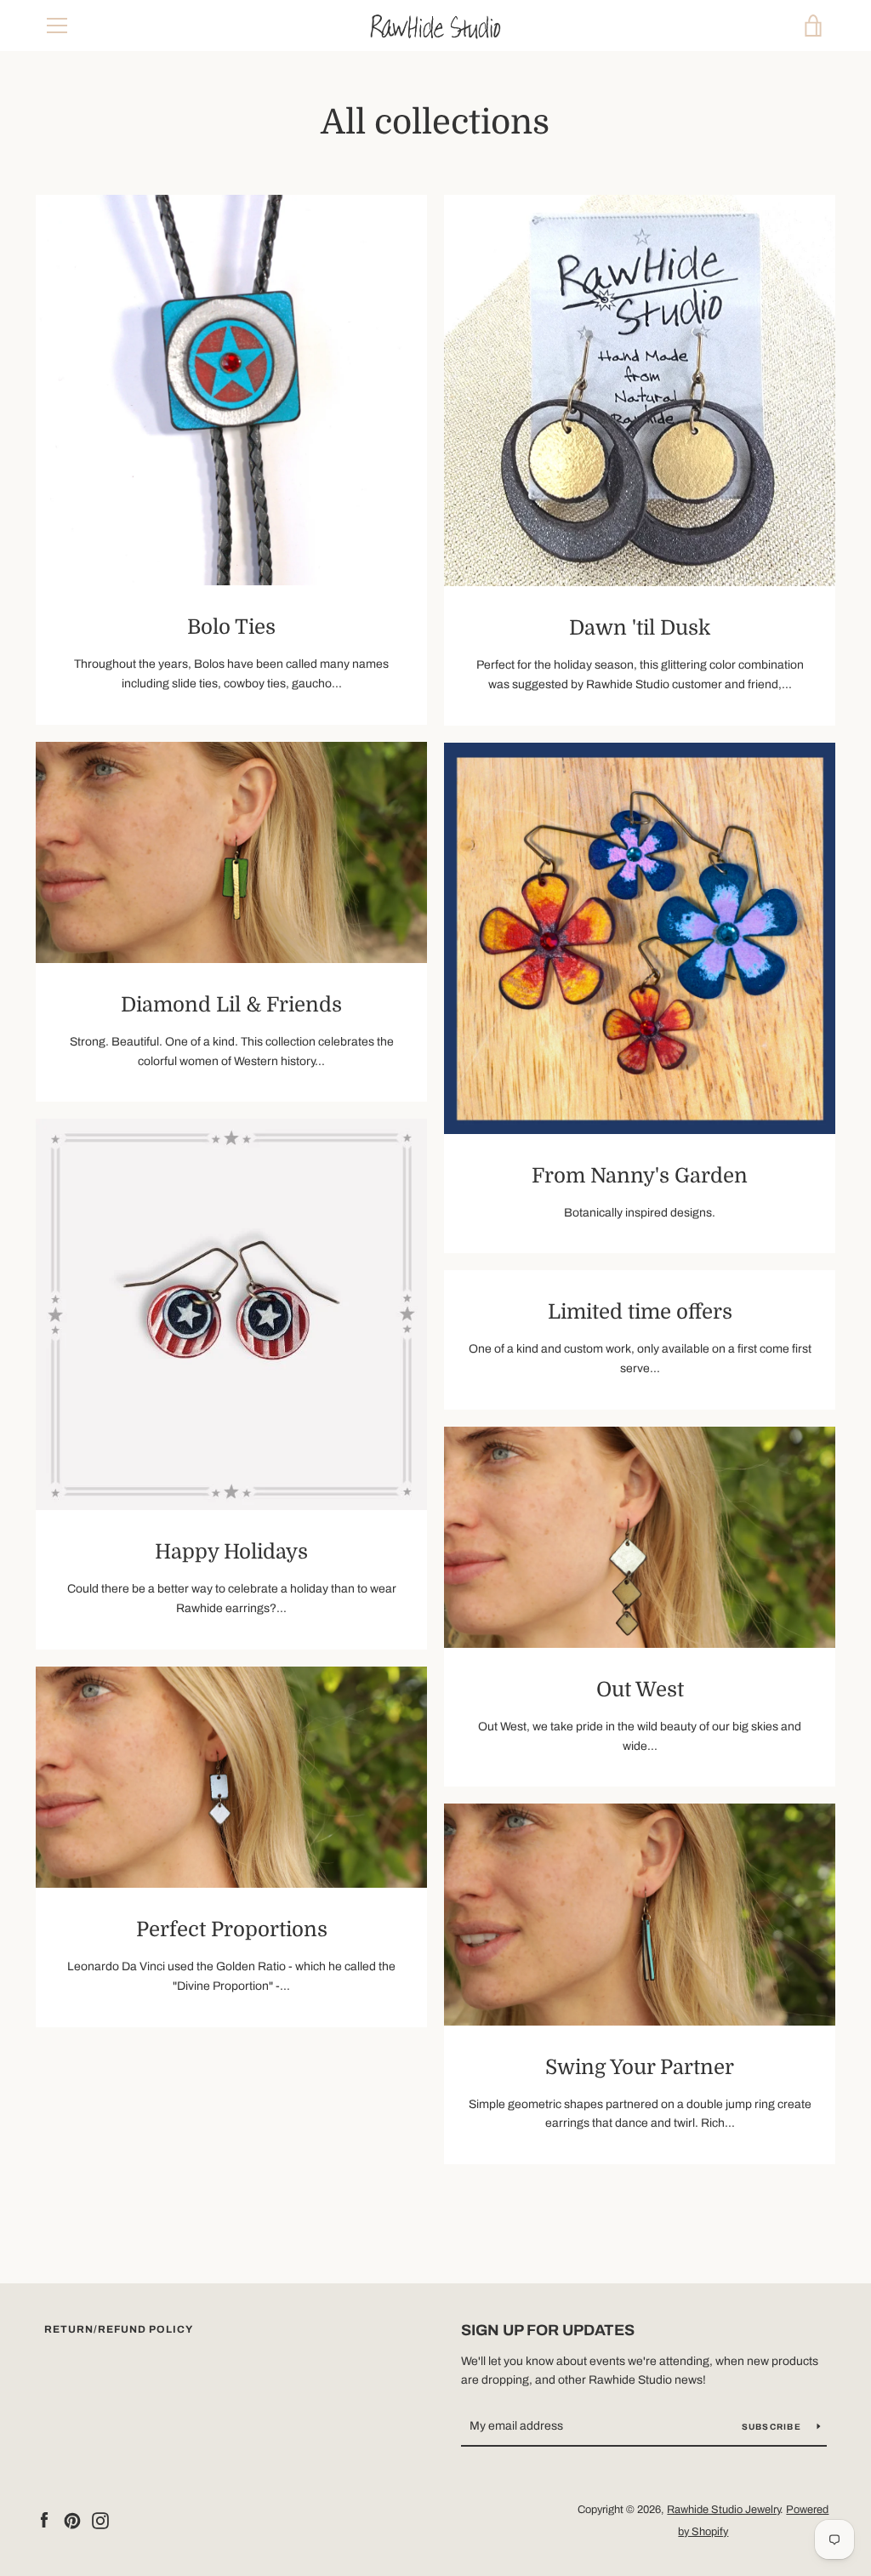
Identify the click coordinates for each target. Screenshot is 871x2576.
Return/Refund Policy (119, 2329)
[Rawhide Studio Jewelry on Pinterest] (72, 2519)
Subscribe (773, 2427)
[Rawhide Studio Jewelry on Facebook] (44, 2519)
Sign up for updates (548, 2330)
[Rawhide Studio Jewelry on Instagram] (100, 2519)
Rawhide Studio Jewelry (723, 2510)
